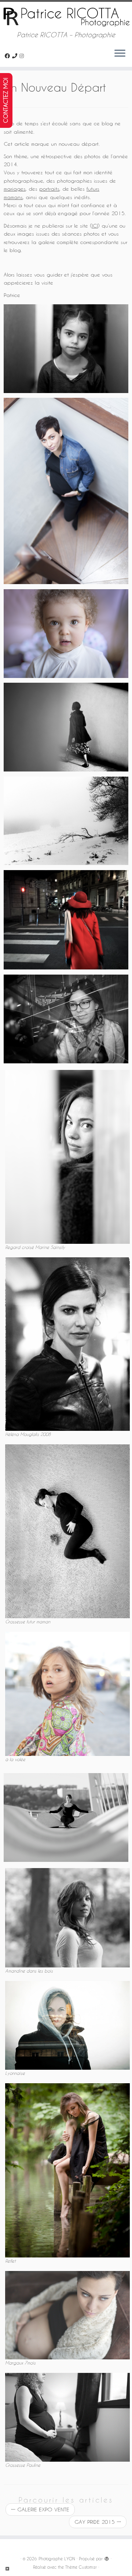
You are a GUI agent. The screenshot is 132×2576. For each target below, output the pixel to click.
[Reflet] (67, 2170)
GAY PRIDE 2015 (98, 2522)
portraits (49, 189)
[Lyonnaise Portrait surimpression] (67, 2025)
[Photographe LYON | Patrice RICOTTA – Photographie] (66, 16)
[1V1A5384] (66, 1019)
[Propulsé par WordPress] (107, 2557)
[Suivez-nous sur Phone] (16, 56)
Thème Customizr (81, 2567)
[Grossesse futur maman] (67, 1531)
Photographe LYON (57, 2559)
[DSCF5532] (66, 920)
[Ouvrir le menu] (120, 54)
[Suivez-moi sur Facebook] (8, 56)
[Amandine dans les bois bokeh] (67, 1917)
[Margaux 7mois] (67, 2314)
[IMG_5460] (66, 634)
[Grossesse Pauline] (67, 2417)
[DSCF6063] (66, 821)
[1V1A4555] (66, 349)
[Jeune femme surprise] (67, 1693)
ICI (95, 226)
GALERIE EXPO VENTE (40, 2509)
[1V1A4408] (66, 491)
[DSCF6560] (66, 727)
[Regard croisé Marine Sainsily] (67, 1156)
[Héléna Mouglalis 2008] (67, 1343)
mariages (15, 189)
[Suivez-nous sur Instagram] (23, 56)
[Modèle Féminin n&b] (66, 1817)
